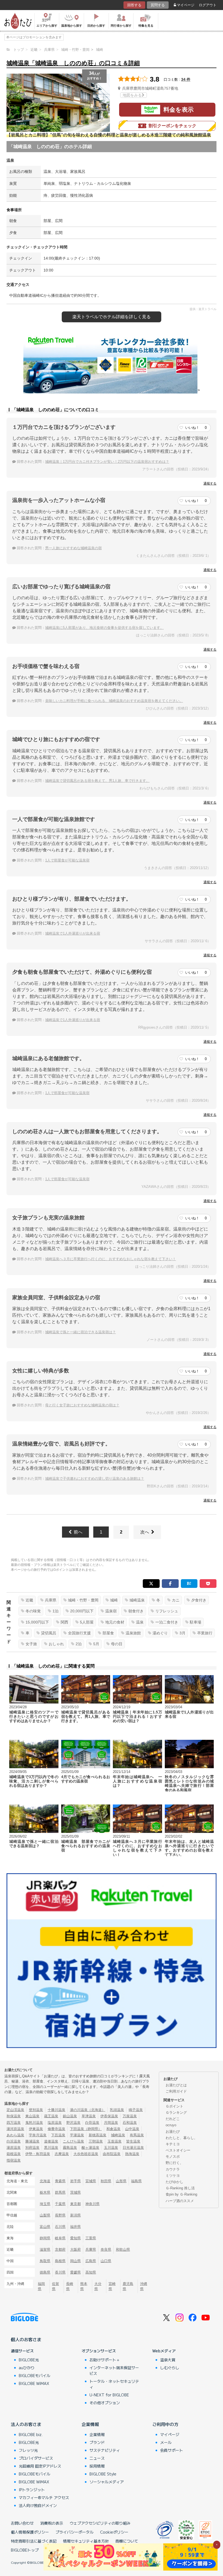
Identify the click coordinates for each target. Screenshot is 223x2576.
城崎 (114, 1600)
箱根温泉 (14, 2154)
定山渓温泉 (15, 2110)
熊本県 (84, 2286)
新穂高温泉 (97, 2135)
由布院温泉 (112, 2154)
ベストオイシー (178, 2150)
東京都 (75, 2204)
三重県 (91, 2238)
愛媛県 (75, 2272)
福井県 (75, 2227)
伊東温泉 (36, 2129)
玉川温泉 (111, 2148)
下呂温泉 (58, 2135)
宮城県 (91, 2181)
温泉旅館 (133, 1633)
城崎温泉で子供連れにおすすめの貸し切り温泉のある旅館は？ (95, 1479)
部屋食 (108, 1633)
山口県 (106, 2261)
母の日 (117, 1644)
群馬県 (60, 2192)
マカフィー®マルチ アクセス (44, 2497)
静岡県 (45, 2238)
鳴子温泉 (136, 2110)
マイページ (186, 5)
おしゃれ (56, 1644)
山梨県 (45, 2215)
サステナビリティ (105, 2450)
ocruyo (171, 2125)
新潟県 (75, 2215)
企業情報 (90, 2424)
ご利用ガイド (176, 2091)
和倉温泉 (113, 2129)
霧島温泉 (70, 2148)
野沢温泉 (73, 2123)
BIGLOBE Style (103, 2474)
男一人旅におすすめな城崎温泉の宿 (73, 548)
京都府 (60, 2249)
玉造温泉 (114, 2141)
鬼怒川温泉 (34, 2123)
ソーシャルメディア (107, 2482)
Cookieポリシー (114, 2532)
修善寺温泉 (56, 2129)
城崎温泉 (137, 1600)
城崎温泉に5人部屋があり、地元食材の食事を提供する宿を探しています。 (104, 628)
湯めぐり (160, 1633)
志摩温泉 (62, 2154)
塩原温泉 (55, 2123)
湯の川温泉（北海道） (88, 2110)
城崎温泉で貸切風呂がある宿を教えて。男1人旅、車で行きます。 (97, 781)
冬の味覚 (33, 1611)
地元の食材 (115, 1622)
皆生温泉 (133, 2141)
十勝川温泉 (56, 2110)
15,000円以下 (37, 1622)
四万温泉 (14, 2123)
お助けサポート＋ (105, 2360)
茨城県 (75, 2192)
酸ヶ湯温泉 (90, 2148)
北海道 (45, 2181)
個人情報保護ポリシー (30, 2532)
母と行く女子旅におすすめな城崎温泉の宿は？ (82, 1405)
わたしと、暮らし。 (182, 2138)
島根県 (60, 2261)
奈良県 (106, 2249)
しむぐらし (170, 2368)
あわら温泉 (15, 2135)
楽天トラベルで (112, 317)
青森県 (60, 2181)
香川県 (60, 2272)
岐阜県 (60, 2238)
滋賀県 (45, 2249)
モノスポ (173, 2157)
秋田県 (106, 2181)
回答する (134, 5)
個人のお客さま (26, 2339)
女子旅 (31, 1644)
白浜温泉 (14, 2141)
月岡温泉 (111, 2123)
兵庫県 (51, 1600)
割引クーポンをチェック (172, 126)
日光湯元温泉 (133, 2148)
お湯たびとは (176, 2085)
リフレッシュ (167, 1611)
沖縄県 (144, 2286)
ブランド (97, 2442)
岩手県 (75, 2181)
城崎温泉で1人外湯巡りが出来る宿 (73, 933)
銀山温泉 (70, 2116)
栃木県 (45, 2192)
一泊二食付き (167, 1622)
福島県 (136, 2181)
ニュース (97, 2458)
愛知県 (75, 2238)
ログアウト (208, 5)
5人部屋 (87, 1622)
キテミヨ (173, 2144)
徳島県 (45, 2272)
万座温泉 (130, 2116)
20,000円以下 (82, 1611)
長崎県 (70, 2286)
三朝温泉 (96, 2141)
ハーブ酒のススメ (180, 2201)
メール (166, 2442)
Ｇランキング (176, 2113)
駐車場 (196, 1622)
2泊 (79, 1644)
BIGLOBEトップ (25, 2550)
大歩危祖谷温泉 (86, 2154)
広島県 (91, 2261)
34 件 (186, 79)
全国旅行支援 (79, 1633)
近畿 (29, 1600)
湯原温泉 (14, 2148)
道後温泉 (51, 2141)
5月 (96, 1644)
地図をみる (132, 95)
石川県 (60, 2227)
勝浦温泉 (32, 2141)
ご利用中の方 (165, 2424)
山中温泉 (132, 2129)
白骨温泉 (92, 2123)
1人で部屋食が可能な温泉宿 (67, 860)
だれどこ (173, 2119)
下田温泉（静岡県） (86, 2129)
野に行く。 (174, 2163)
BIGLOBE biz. (31, 2434)
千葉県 (60, 2204)
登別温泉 (36, 2110)
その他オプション (105, 2403)
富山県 (45, 2227)
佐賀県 (55, 2286)
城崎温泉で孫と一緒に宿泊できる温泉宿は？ (80, 1332)
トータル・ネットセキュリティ (114, 2384)
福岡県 (41, 2286)
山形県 (121, 2181)
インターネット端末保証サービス (114, 2370)
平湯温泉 (77, 2135)
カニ (176, 1600)
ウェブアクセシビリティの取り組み (100, 2523)
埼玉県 (45, 2204)
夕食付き (199, 1600)
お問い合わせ (22, 2523)
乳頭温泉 (117, 2110)
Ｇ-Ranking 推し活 (180, 2188)
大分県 (98, 2286)
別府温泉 (32, 2148)
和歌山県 (123, 2249)
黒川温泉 (51, 2148)
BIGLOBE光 (29, 2360)
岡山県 (75, 2261)
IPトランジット (32, 2490)
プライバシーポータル (75, 2532)
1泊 (55, 1611)
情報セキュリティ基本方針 (86, 2541)
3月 (182, 1633)
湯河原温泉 (15, 2129)
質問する (158, 5)
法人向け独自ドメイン (38, 2505)
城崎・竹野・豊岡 (83, 1600)
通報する (210, 483)
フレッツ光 (28, 2450)
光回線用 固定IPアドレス (40, 2466)
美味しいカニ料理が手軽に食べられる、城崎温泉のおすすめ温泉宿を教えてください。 (114, 701)
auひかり (27, 2368)
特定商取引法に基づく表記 (34, 2541)
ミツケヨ (173, 2176)
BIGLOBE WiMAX (34, 2383)
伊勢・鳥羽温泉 (38, 2154)
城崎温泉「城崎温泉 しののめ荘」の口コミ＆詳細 (73, 63)
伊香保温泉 (109, 2116)
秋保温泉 (14, 2116)
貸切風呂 (49, 1633)
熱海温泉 (132, 2154)
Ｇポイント (174, 2106)
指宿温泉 (14, 2160)
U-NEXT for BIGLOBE (109, 2395)
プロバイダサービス (36, 2458)
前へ (78, 1532)
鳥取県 (45, 2261)
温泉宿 (111, 1611)
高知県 (91, 2272)
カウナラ (173, 2169)
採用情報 (97, 2466)
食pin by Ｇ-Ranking (181, 2194)
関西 (64, 1622)
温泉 (140, 1622)
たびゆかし (174, 2182)
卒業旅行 (205, 1633)
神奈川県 (92, 2204)
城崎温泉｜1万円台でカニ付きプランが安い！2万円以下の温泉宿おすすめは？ (107, 462)
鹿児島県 (128, 2286)
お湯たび (173, 2132)
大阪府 (75, 2249)
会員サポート (172, 2450)
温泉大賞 (168, 2360)
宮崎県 (112, 2286)
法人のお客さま (26, 2424)
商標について (127, 2541)
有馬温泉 (137, 2135)
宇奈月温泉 (38, 2135)
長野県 (60, 2215)
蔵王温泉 (51, 2116)
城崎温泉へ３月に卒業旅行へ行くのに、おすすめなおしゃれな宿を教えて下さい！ (111, 1259)
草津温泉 (89, 2116)
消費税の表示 (52, 2523)
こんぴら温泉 (73, 2141)
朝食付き (136, 1611)
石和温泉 (130, 2123)
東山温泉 (32, 2116)
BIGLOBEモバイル (35, 2375)
